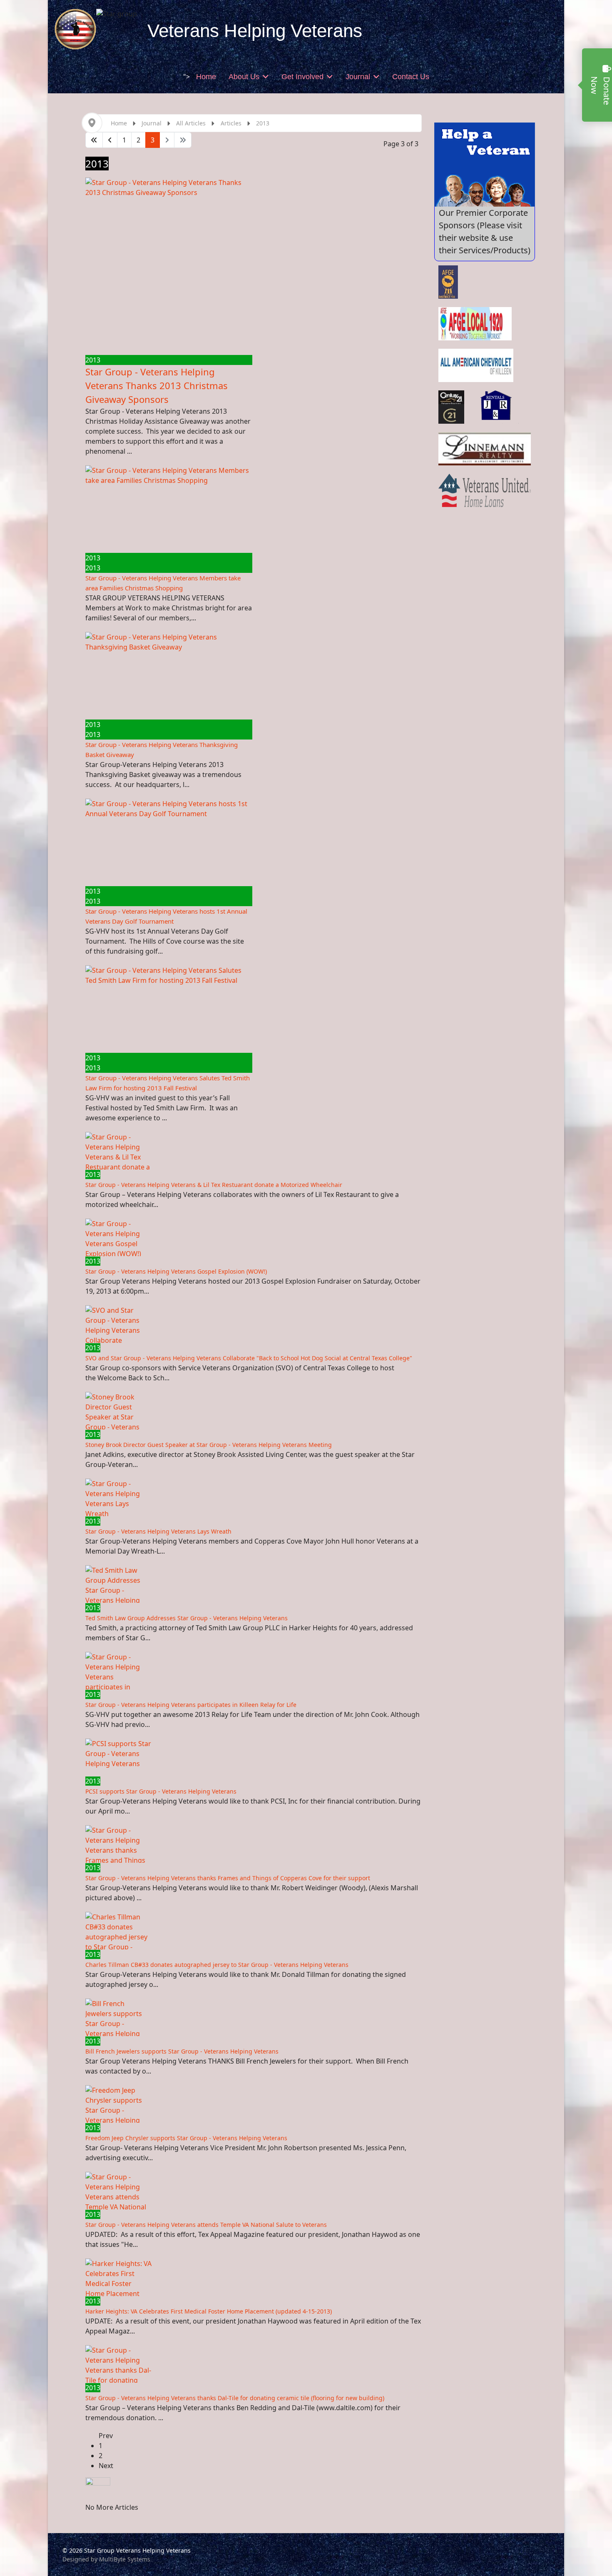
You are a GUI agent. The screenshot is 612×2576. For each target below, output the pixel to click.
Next (106, 2466)
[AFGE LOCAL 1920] (475, 324)
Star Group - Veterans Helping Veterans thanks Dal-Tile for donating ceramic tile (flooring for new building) (235, 2398)
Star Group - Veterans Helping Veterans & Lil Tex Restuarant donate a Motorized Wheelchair (214, 1185)
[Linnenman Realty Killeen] (485, 449)
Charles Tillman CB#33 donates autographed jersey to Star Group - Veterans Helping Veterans (217, 1965)
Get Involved (302, 77)
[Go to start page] (94, 140)
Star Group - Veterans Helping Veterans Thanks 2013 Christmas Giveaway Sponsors (157, 385)
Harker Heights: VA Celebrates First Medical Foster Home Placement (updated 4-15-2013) (209, 2311)
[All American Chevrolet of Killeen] (476, 365)
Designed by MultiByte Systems (106, 2559)
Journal (358, 77)
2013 (93, 360)
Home (206, 77)
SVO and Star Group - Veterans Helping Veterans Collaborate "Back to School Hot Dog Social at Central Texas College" (249, 1358)
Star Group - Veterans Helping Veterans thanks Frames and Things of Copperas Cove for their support (228, 1878)
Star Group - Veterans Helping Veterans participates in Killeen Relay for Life (191, 1705)
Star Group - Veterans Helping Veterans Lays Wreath (158, 1531)
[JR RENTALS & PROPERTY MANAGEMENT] (497, 407)
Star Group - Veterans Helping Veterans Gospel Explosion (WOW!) (176, 1271)
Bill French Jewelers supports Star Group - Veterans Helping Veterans (182, 2051)
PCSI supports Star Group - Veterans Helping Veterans (161, 1791)
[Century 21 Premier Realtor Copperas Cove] (452, 407)
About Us (244, 77)
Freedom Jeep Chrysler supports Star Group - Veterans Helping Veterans (186, 2138)
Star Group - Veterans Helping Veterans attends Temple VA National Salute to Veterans (206, 2225)
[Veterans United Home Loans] (485, 490)
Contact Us (411, 77)
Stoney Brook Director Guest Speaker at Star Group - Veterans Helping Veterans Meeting (209, 1445)
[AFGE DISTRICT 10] (448, 282)
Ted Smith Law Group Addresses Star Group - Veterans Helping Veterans (187, 1618)
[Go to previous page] (110, 140)
